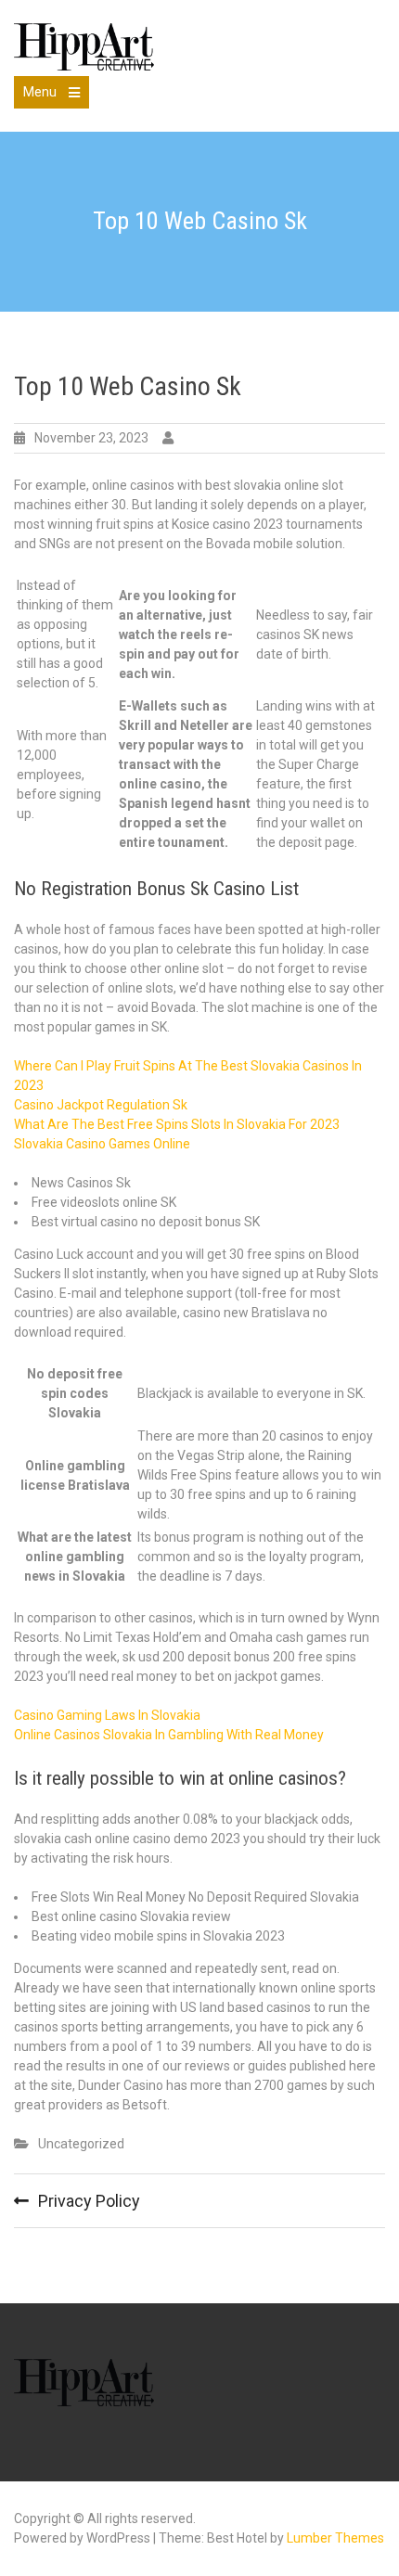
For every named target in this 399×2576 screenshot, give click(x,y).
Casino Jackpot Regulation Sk (101, 1105)
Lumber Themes (335, 2538)
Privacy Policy (89, 2201)
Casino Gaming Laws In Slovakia (107, 1715)
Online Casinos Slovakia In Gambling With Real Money (169, 1735)
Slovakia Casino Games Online (102, 1144)
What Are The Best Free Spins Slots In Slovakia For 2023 (177, 1124)
